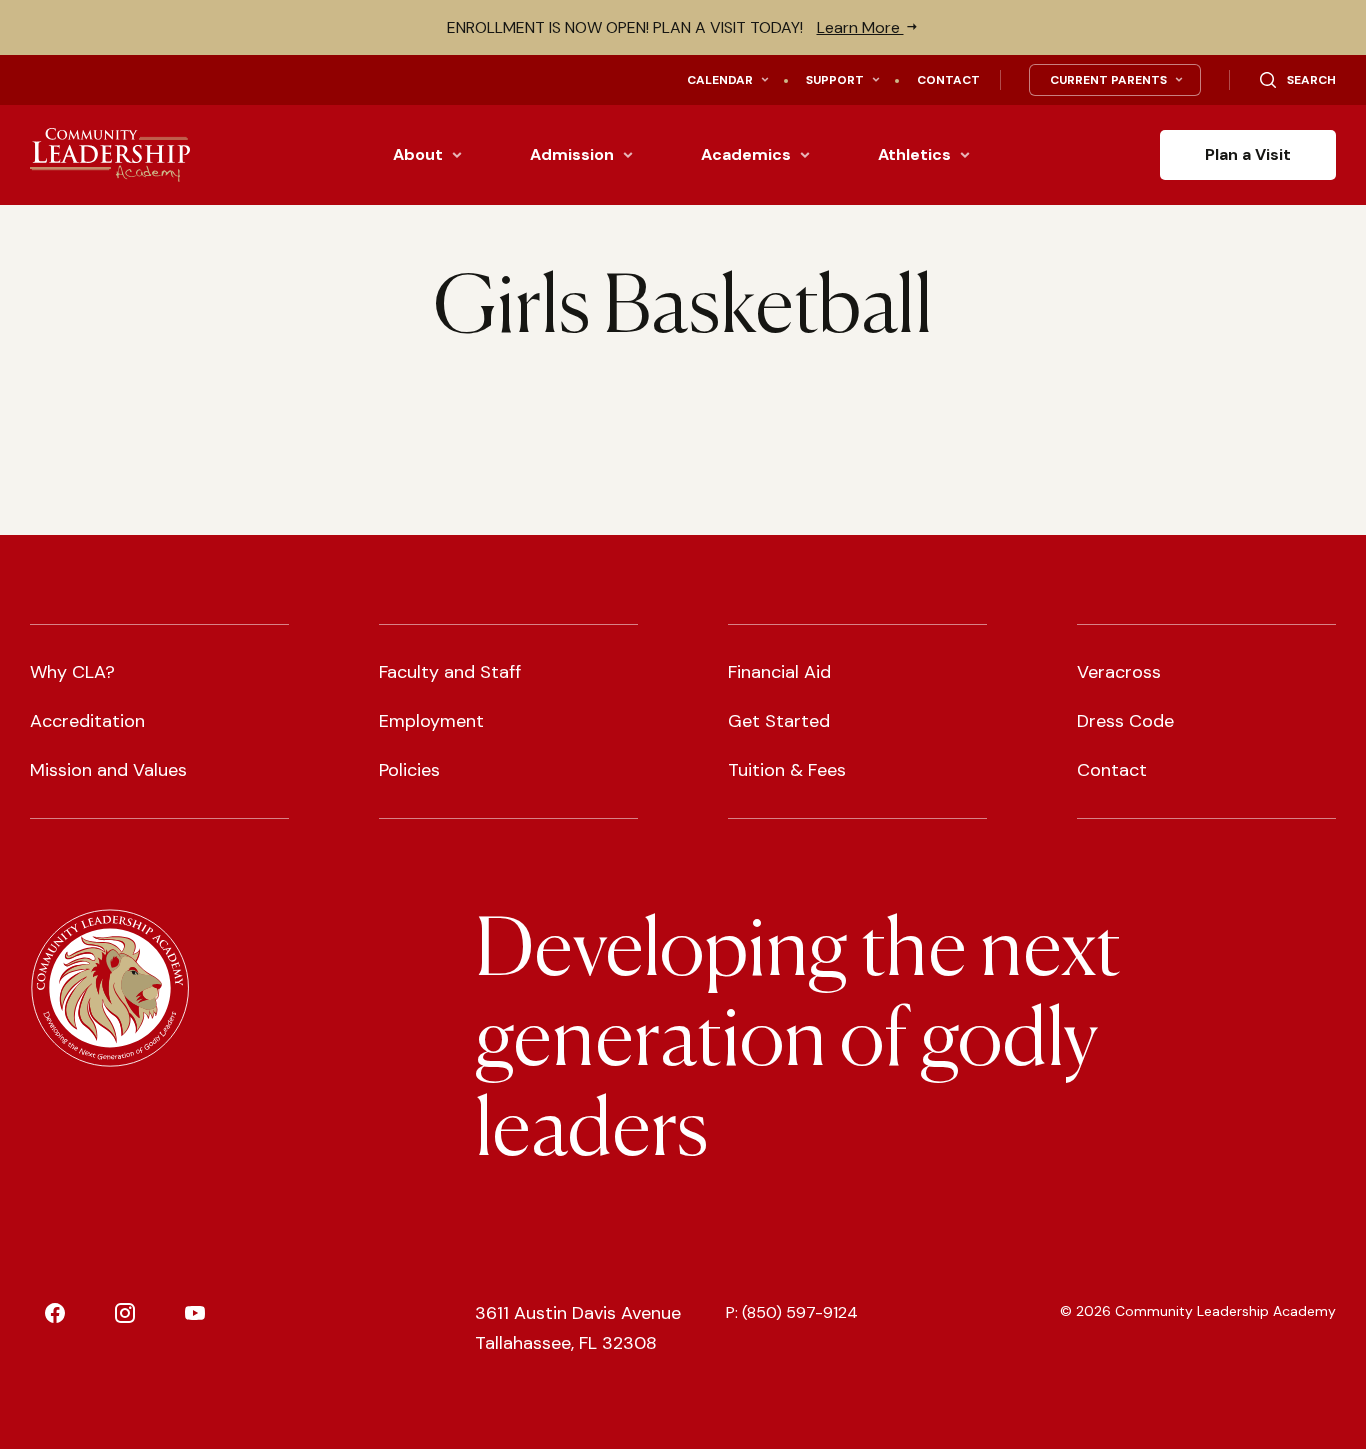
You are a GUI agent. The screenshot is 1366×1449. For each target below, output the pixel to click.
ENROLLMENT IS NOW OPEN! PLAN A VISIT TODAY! (675, 27)
